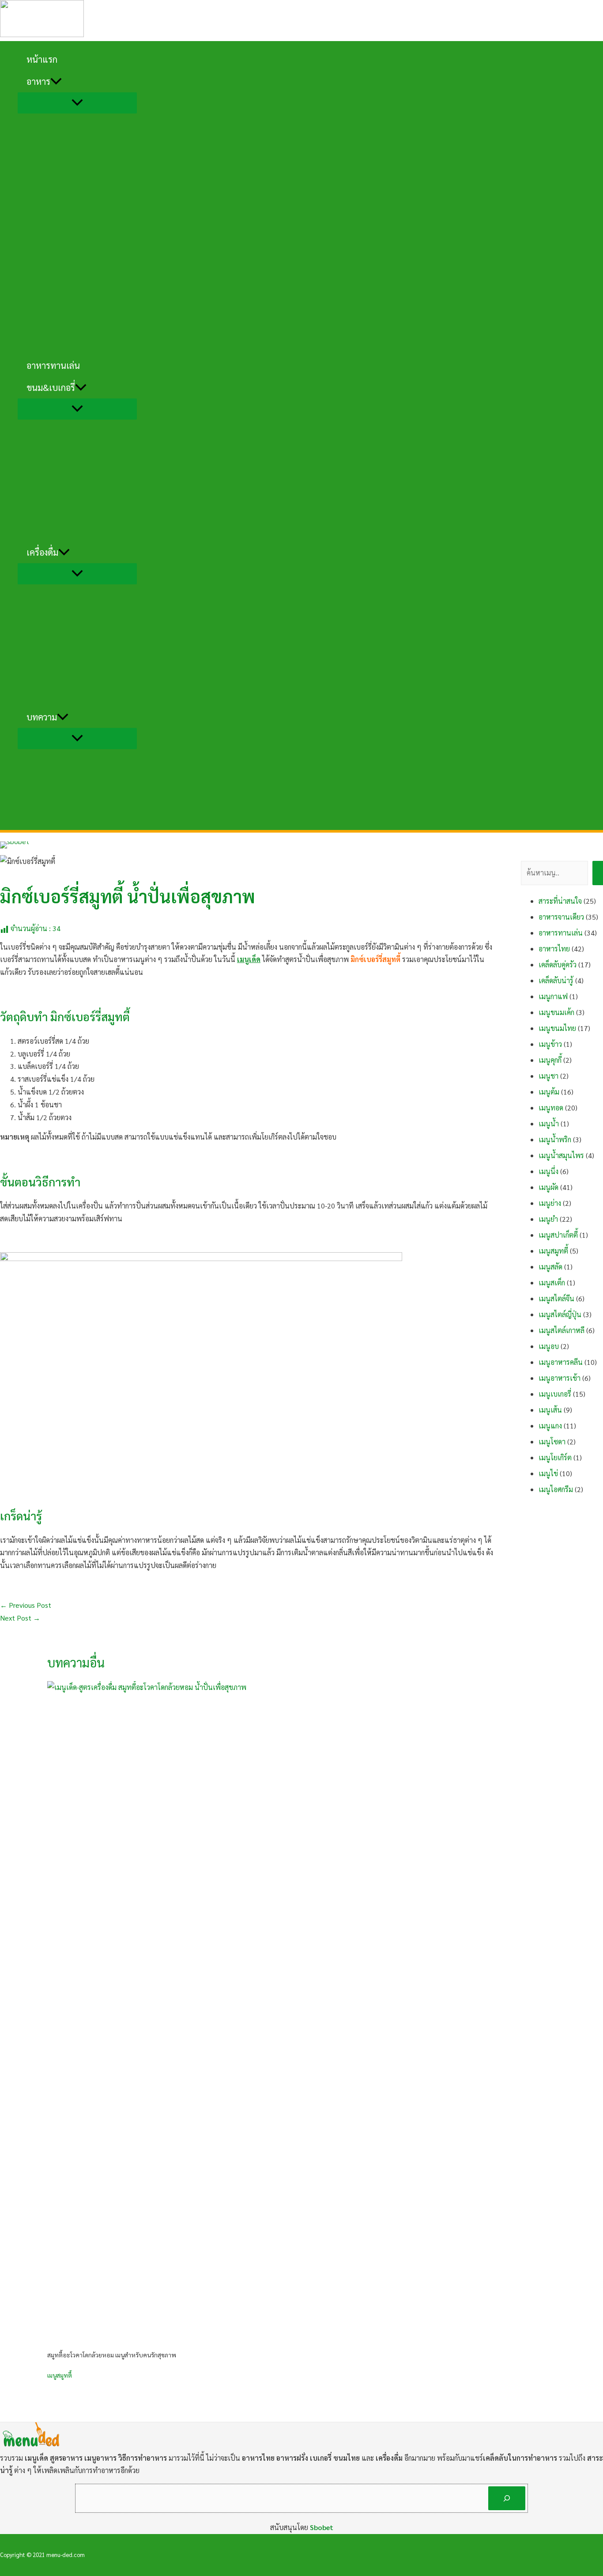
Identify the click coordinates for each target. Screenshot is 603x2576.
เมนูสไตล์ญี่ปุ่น (560, 1314)
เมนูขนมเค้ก (556, 1012)
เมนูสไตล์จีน (556, 1298)
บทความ (42, 717)
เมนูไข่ (548, 1473)
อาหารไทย (554, 949)
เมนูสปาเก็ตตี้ (558, 1235)
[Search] (507, 2498)
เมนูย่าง (550, 1203)
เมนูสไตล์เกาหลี (562, 1330)
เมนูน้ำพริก (555, 1139)
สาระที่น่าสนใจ (560, 901)
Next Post (20, 1618)
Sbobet (322, 2527)
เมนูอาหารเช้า (560, 1378)
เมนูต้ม (549, 1092)
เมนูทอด (551, 1108)
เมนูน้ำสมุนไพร (561, 1155)
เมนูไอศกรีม (556, 1489)
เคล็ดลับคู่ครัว (558, 964)
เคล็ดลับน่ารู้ (556, 980)
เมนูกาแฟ (553, 996)
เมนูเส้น (550, 1410)
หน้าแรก (42, 59)
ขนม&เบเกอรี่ (51, 387)
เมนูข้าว (550, 1044)
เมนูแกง (550, 1426)
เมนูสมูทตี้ (60, 2375)
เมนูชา (548, 1076)
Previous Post (26, 1605)
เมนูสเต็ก (552, 1282)
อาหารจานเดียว (561, 917)
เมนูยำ (548, 1219)
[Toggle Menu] (77, 103)
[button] (56, 81)
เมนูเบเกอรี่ (555, 1394)
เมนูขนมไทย (557, 1028)
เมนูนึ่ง (548, 1171)
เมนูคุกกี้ (550, 1060)
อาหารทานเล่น (53, 365)
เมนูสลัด (550, 1267)
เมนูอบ (549, 1346)
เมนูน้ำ (549, 1123)
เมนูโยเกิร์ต (555, 1457)
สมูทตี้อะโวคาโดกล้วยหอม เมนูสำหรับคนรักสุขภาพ (112, 2355)
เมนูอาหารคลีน (561, 1362)
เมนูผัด (548, 1187)
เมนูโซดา (552, 1441)
